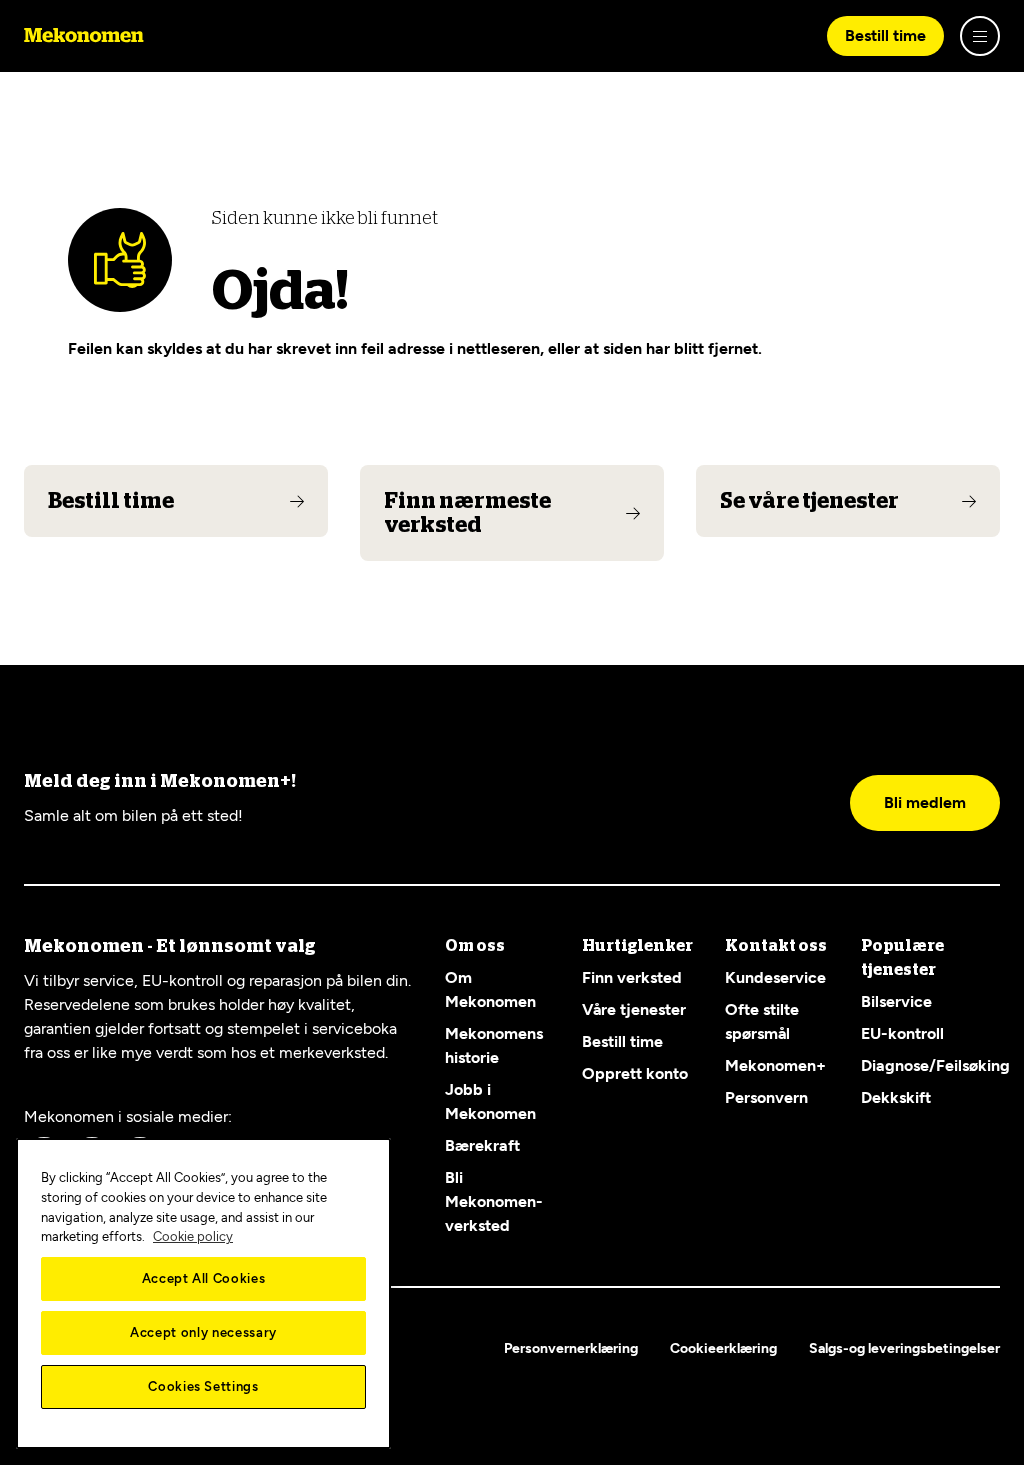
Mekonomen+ (775, 1065)
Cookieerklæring (723, 1348)
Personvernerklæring (571, 1348)
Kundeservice (775, 977)
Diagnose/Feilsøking (935, 1065)
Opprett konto (635, 1073)
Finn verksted (632, 977)
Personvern (766, 1097)
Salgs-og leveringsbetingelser (904, 1348)
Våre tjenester (634, 1009)
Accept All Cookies (204, 1278)
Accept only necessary (203, 1332)
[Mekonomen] (84, 36)
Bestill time (885, 35)
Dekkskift (896, 1097)
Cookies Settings (203, 1386)
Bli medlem (925, 802)
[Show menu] (980, 36)
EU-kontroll (902, 1033)
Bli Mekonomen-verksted (494, 1201)
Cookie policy (193, 1236)
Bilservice (896, 1001)
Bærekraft (482, 1145)
